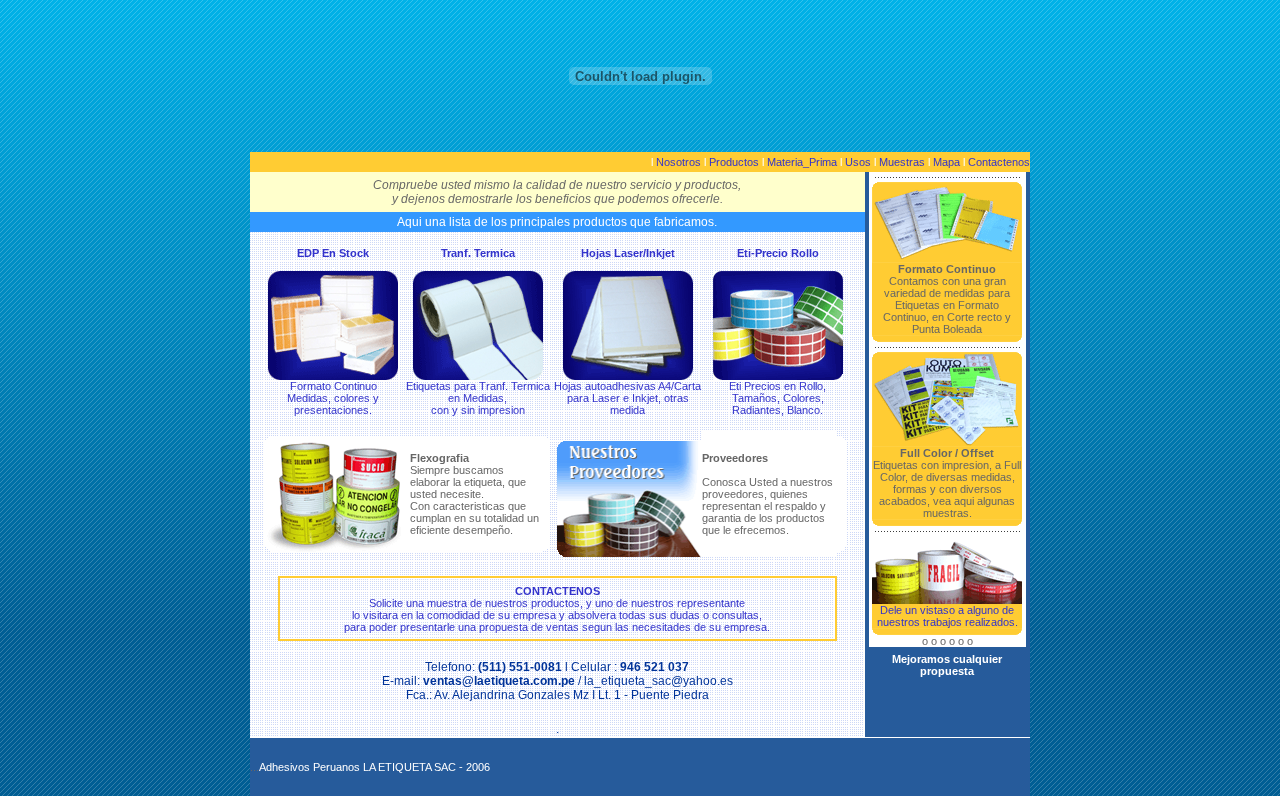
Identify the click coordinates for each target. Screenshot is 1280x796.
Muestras (902, 162)
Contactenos (999, 162)
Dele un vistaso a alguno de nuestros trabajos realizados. (947, 616)
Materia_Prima (802, 162)
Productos (734, 162)
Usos (858, 162)
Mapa (946, 162)
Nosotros (678, 162)
